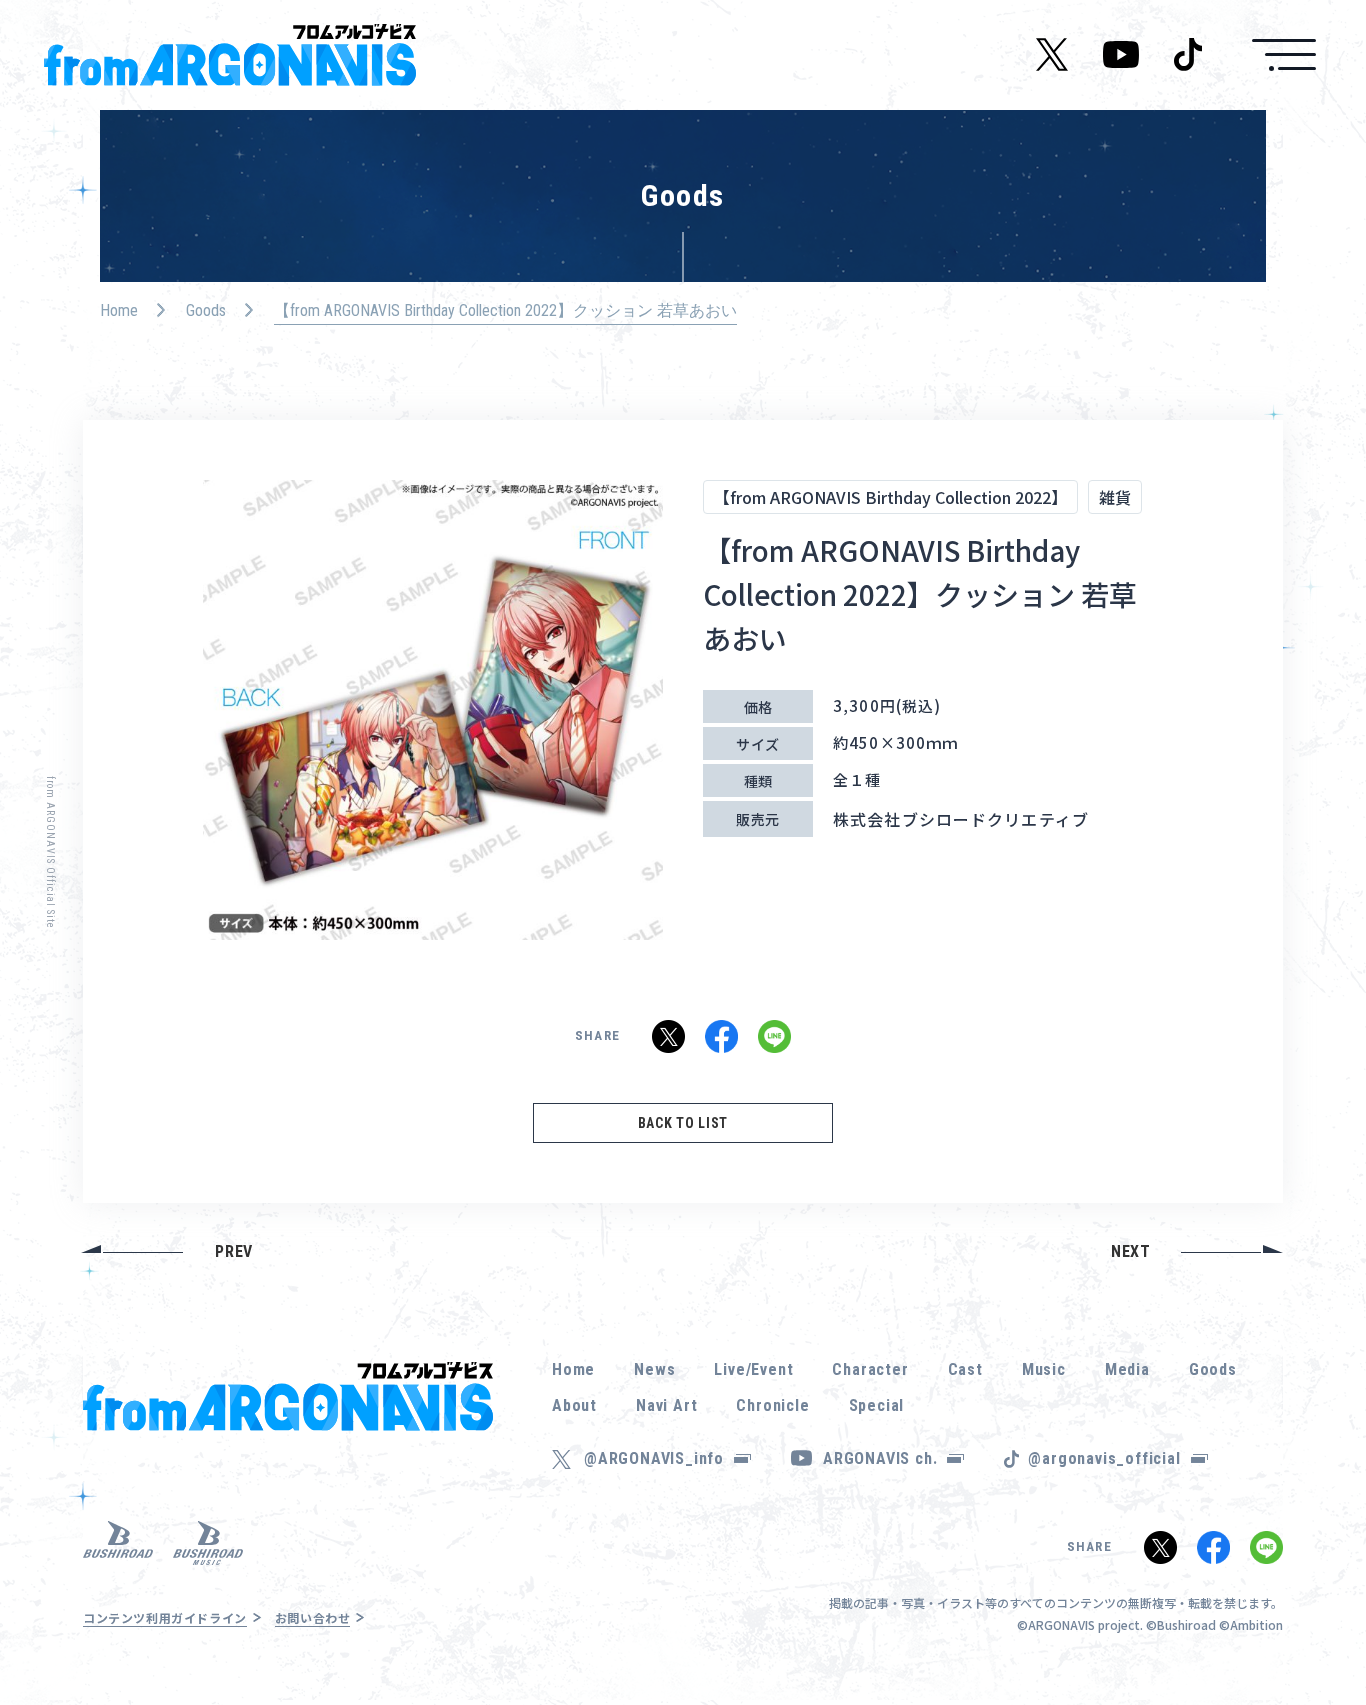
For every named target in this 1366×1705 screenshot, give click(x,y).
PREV (234, 1251)
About (574, 1405)
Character (870, 1369)
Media (1127, 1369)
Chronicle (772, 1405)
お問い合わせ (313, 1617)
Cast (965, 1369)
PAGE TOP (1320, 1635)
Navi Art (666, 1405)
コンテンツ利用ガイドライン (165, 1617)
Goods (206, 310)
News (654, 1369)
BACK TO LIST (683, 1123)
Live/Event (753, 1369)
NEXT (1131, 1251)
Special (877, 1405)
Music (1044, 1369)
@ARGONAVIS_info (654, 1458)
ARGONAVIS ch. (880, 1458)
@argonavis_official (1104, 1458)
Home (119, 310)
